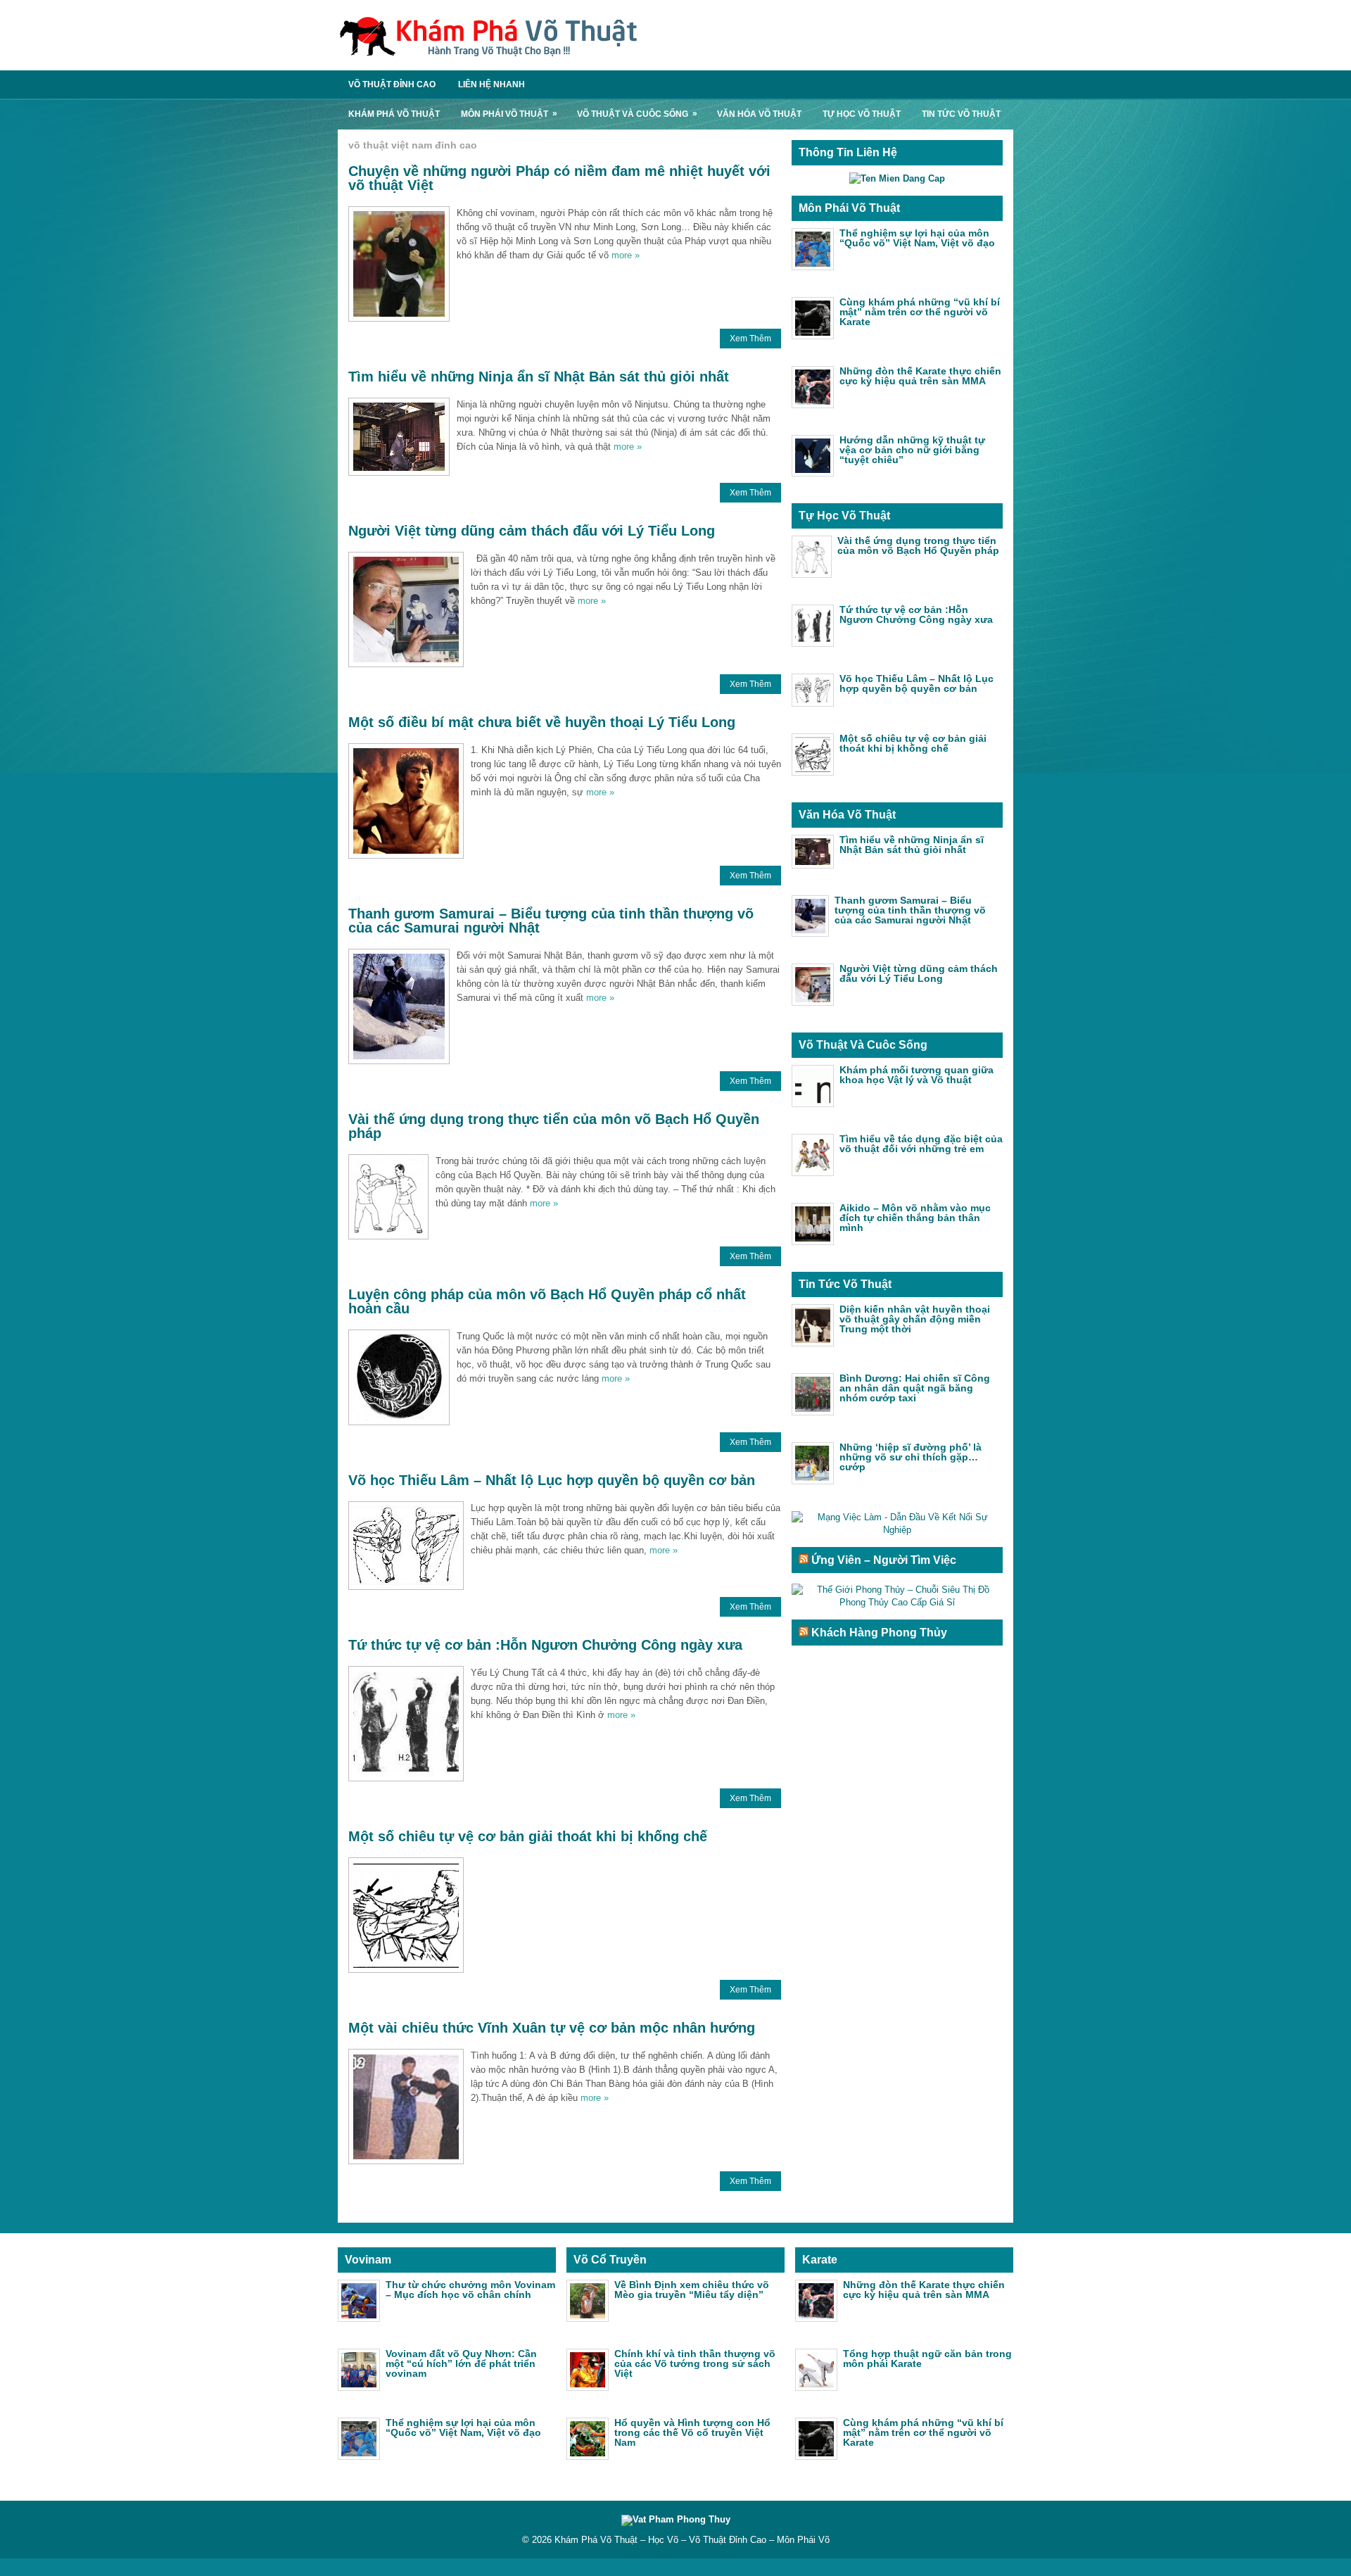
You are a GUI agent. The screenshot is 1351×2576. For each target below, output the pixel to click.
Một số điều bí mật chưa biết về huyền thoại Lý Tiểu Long (542, 722)
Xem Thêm (750, 339)
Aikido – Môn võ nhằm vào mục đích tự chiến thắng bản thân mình (915, 1218)
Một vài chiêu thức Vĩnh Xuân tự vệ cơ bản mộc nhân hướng (552, 2028)
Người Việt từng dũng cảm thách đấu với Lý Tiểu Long (532, 531)
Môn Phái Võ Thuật (509, 114)
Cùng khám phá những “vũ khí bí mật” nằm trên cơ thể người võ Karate (920, 312)
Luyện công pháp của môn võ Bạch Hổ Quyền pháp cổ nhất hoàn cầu (547, 1301)
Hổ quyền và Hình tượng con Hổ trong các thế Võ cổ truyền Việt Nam (692, 2432)
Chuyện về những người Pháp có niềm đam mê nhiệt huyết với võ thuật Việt (559, 178)
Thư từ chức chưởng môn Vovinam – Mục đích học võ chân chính (470, 2290)
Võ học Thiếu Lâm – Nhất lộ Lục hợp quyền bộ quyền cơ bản (552, 1480)
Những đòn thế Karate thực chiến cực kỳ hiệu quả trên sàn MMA (920, 376)
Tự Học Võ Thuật (862, 114)
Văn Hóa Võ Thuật (759, 114)
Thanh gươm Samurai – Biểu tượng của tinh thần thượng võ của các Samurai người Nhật (551, 921)
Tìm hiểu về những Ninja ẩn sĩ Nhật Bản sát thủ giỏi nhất (539, 377)
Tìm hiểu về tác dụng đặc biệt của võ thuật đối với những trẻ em (921, 1144)
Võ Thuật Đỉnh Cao (392, 84)
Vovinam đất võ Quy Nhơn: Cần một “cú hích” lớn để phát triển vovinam (461, 2363)
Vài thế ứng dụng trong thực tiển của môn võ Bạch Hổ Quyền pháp (554, 1126)
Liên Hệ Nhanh (491, 84)
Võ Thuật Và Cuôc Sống (637, 114)
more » (626, 255)
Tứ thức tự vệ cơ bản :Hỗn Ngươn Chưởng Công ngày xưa (545, 1645)
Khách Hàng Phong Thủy (879, 1633)
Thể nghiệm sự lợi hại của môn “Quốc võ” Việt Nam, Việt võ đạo (917, 238)
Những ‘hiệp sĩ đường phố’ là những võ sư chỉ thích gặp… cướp (911, 1457)
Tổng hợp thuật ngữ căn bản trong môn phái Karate (927, 2359)
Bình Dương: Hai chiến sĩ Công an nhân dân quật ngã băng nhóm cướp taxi (915, 1388)
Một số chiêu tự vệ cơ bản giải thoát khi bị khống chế (528, 1836)
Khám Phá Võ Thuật (394, 114)
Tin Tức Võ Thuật (961, 114)
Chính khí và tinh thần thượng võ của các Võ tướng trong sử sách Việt (695, 2363)
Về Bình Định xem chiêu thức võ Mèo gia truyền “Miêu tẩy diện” (692, 2290)
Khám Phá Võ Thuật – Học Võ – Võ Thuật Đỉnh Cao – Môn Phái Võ (692, 2540)
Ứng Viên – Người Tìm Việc (884, 1560)
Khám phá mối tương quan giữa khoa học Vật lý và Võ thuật (916, 1075)
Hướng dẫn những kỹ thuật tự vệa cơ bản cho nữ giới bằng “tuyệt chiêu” (912, 450)
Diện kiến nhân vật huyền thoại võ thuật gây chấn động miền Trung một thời (915, 1319)
